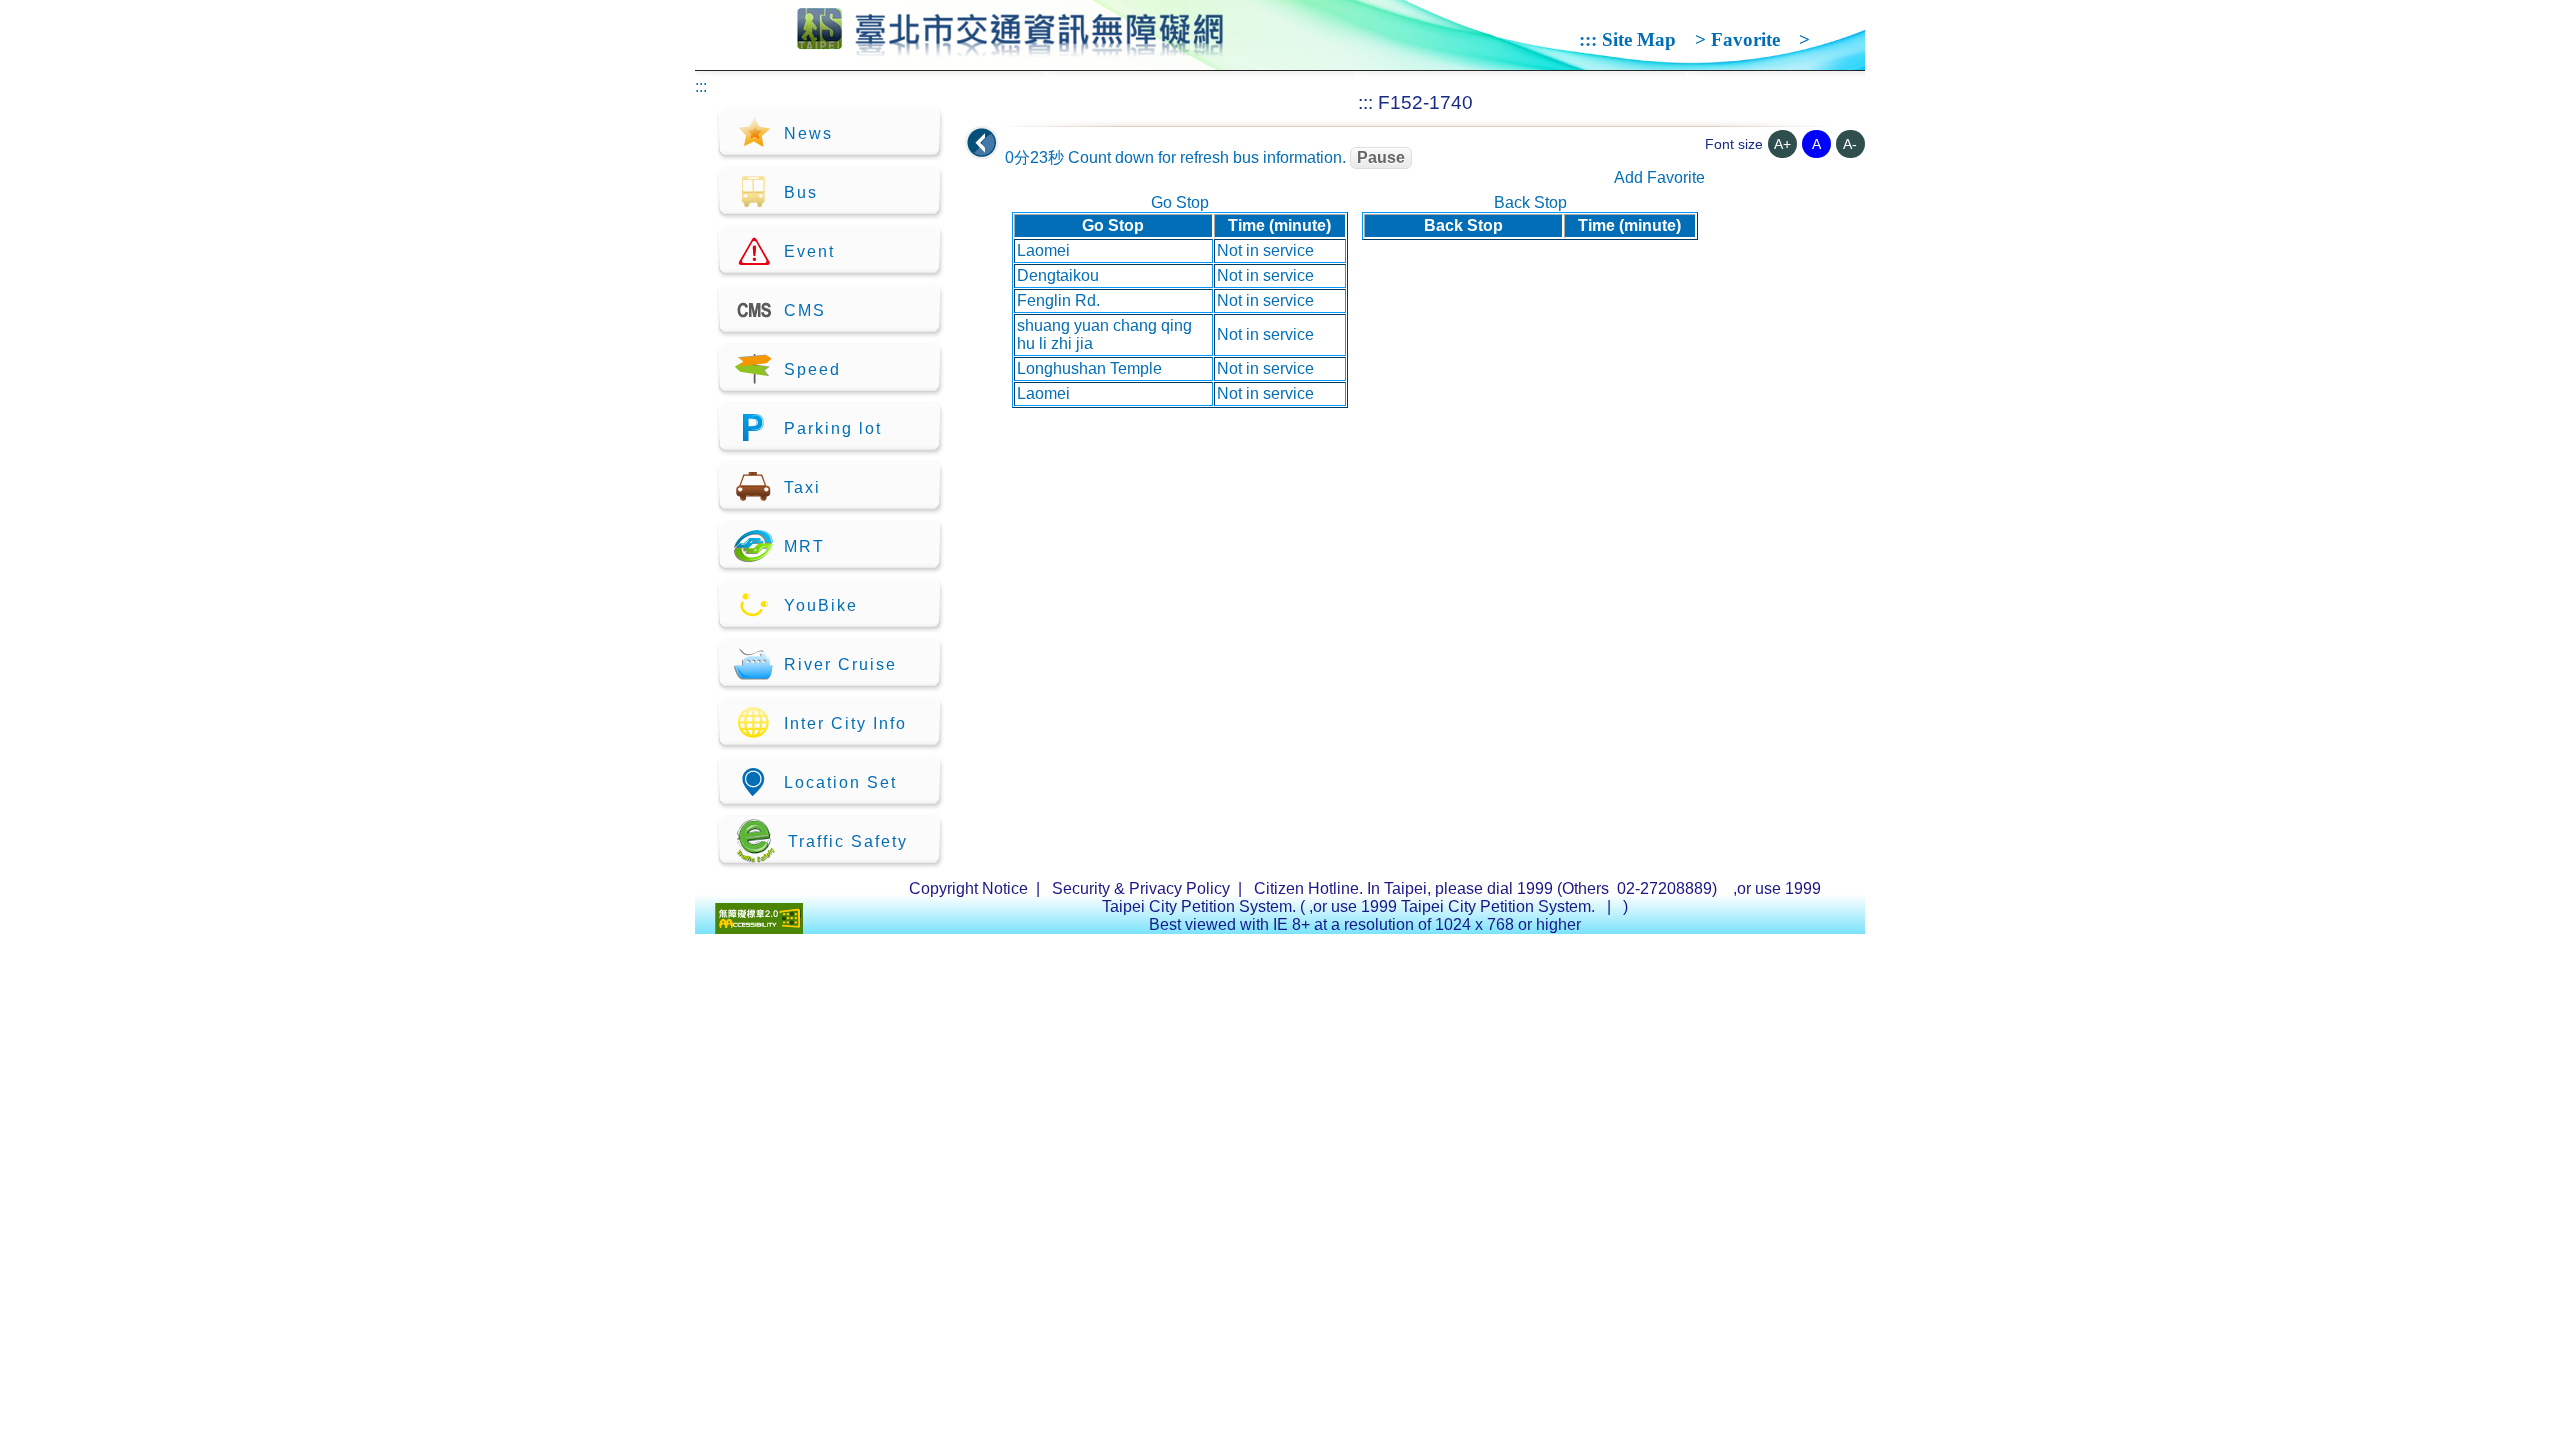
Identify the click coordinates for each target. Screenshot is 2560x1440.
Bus (801, 192)
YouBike (821, 605)
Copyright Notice (968, 888)
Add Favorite (1659, 177)
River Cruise (840, 664)
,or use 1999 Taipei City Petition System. (1454, 906)
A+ (1782, 144)
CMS (805, 310)
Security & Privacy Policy (1141, 888)
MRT (804, 546)
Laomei (1043, 250)
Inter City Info (845, 723)
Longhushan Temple (1089, 368)
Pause (1381, 157)
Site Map (1639, 39)
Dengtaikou (1058, 275)
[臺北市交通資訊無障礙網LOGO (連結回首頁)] (1010, 48)
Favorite (1745, 39)
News (808, 133)
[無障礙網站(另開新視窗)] (759, 928)
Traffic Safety (848, 841)
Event (809, 251)
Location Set (840, 782)
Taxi (802, 487)
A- (1850, 144)
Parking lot (833, 428)
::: (1588, 39)
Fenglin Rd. (1058, 300)
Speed (812, 369)
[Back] (982, 143)
